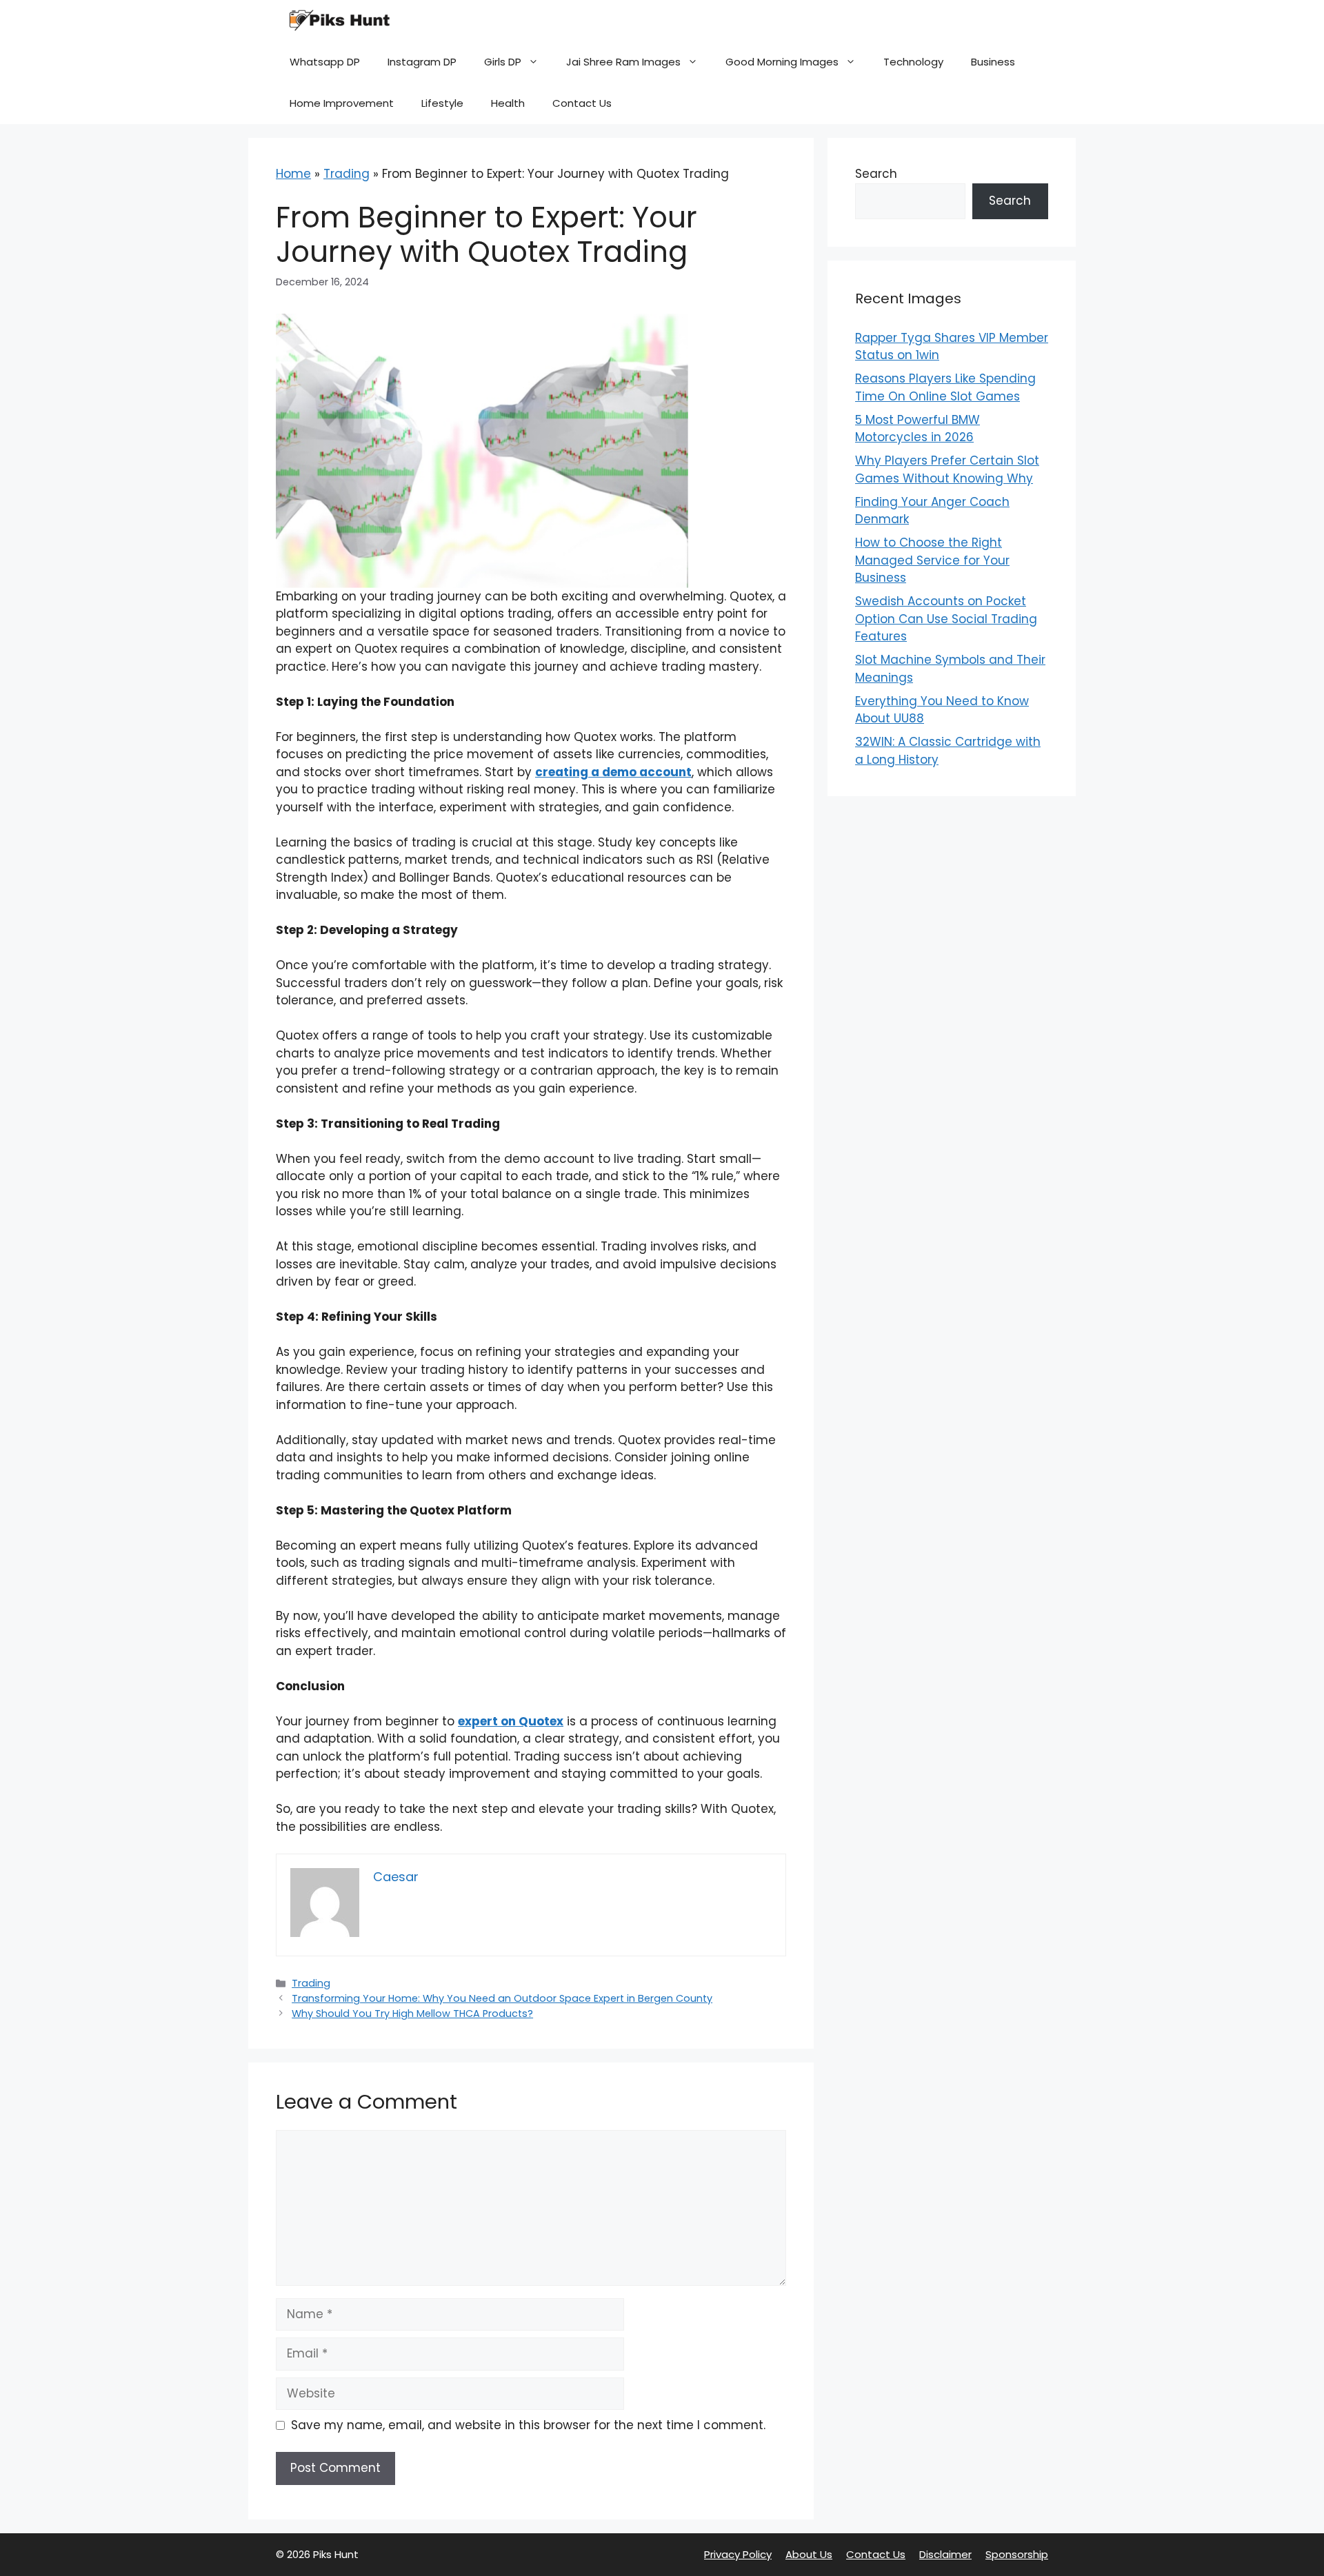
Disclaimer (945, 2554)
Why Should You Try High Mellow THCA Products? (412, 2014)
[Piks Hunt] (338, 21)
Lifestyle (442, 103)
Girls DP (503, 62)
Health (508, 103)
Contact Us (582, 103)
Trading (347, 174)
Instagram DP (422, 62)
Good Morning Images (782, 62)
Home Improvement (342, 103)
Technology (913, 62)
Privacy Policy (738, 2554)
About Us (809, 2554)
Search (876, 174)
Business (993, 62)
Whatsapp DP (325, 62)
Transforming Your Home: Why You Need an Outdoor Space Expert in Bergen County (502, 1998)
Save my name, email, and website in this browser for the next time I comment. (528, 2425)
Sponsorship (1017, 2554)
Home (293, 174)
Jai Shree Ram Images (623, 62)
